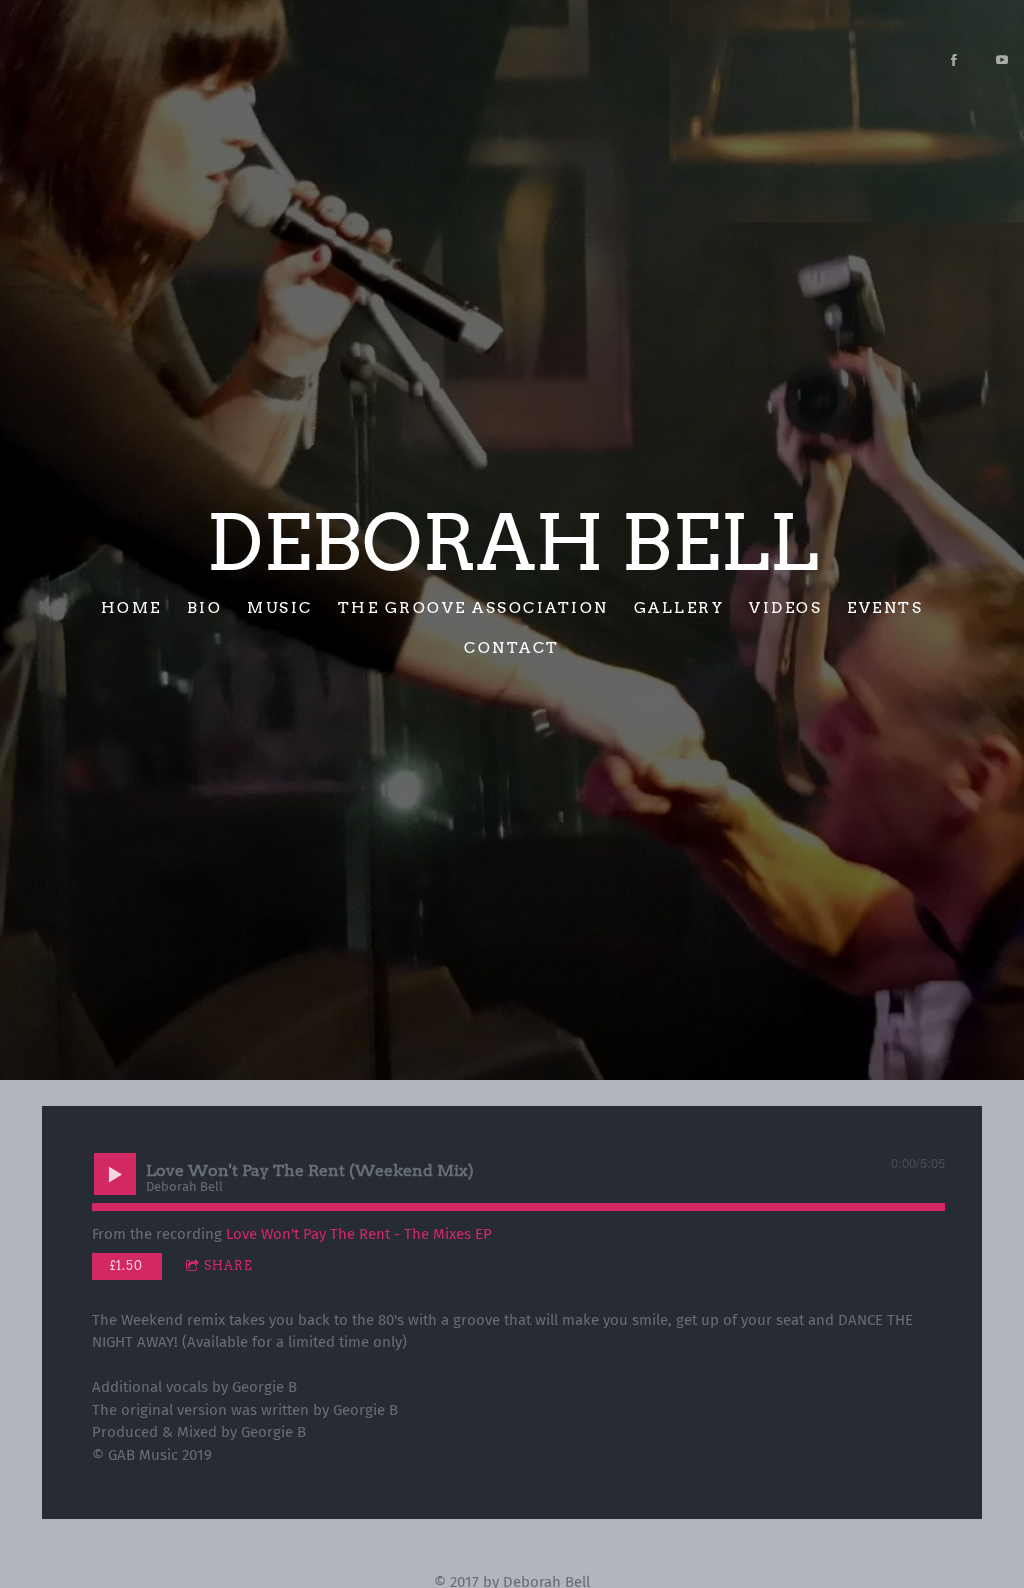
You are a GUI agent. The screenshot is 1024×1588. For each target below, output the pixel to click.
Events (885, 607)
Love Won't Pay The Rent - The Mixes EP (359, 1234)
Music (280, 607)
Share (228, 1265)
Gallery (679, 607)
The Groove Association (473, 607)
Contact (512, 648)
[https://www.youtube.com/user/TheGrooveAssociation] (1002, 60)
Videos (785, 607)
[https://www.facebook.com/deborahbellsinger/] (954, 60)
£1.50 (126, 1265)
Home (131, 607)
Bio (205, 607)
